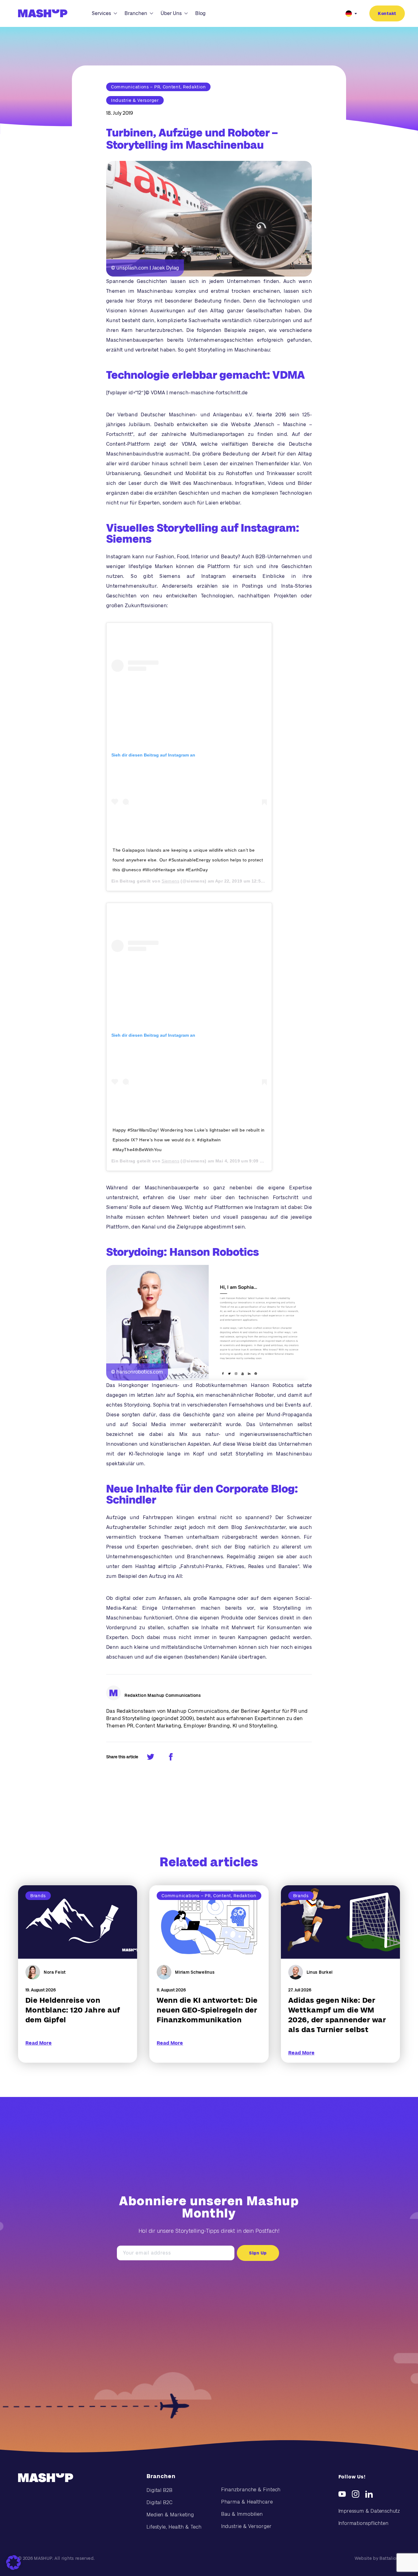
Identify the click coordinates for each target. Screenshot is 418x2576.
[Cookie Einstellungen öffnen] (13, 2563)
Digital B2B (160, 2490)
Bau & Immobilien (242, 2514)
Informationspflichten (364, 2523)
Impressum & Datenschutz (369, 2511)
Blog (200, 13)
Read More (39, 2043)
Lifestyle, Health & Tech (174, 2527)
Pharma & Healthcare (247, 2502)
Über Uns (171, 13)
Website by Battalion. (377, 2558)
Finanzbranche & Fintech (251, 2490)
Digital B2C (160, 2502)
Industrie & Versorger (246, 2526)
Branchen (136, 13)
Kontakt (387, 13)
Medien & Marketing (170, 2515)
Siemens (170, 881)
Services (101, 13)
